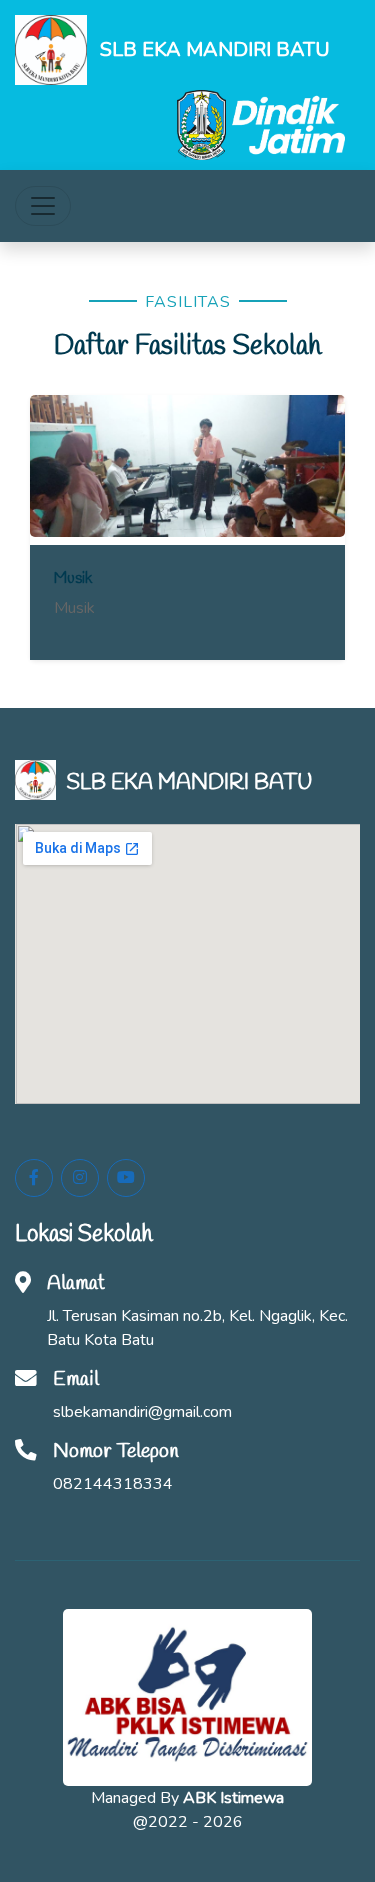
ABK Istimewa (233, 1798)
